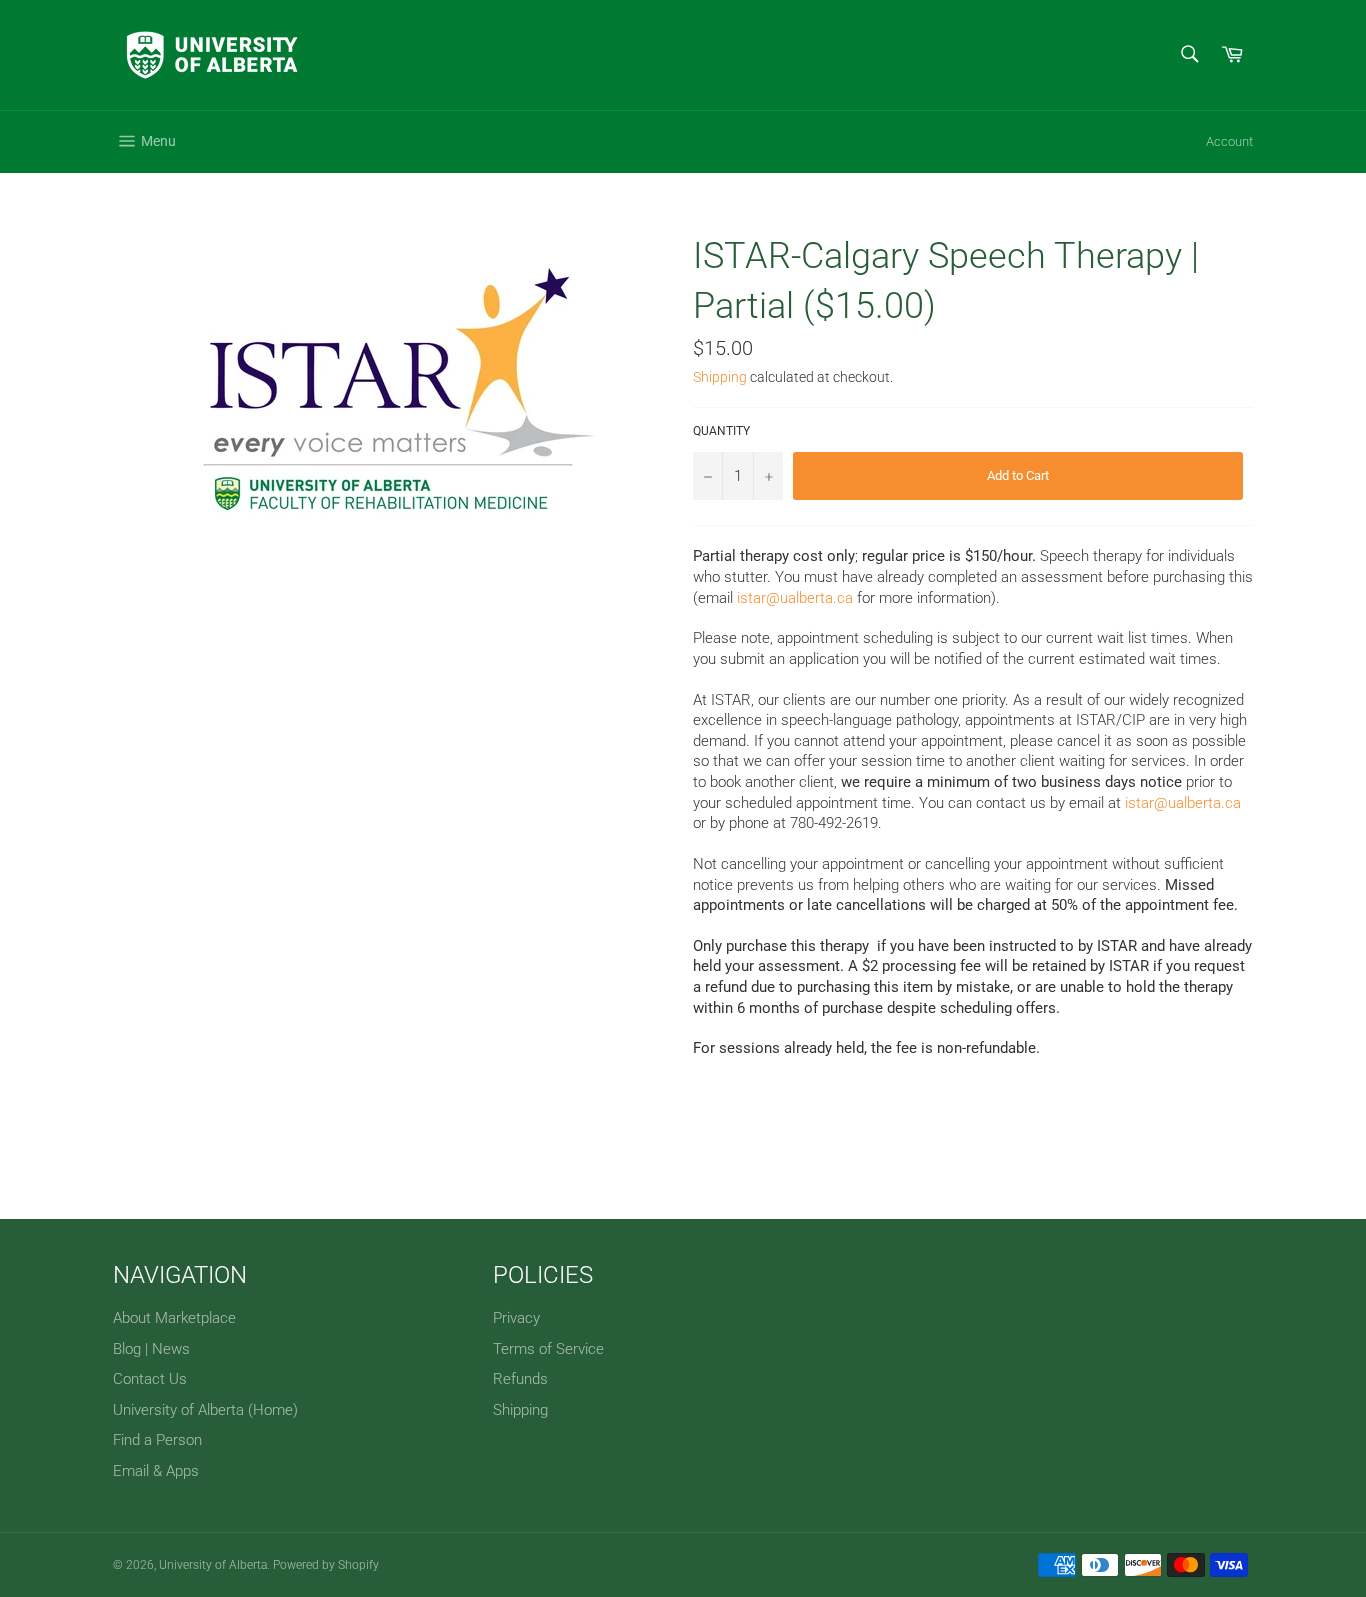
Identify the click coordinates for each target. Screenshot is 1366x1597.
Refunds (520, 1379)
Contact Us (150, 1379)
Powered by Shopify (326, 1565)
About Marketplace (174, 1318)
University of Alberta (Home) (205, 1410)
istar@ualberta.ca (795, 598)
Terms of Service (548, 1349)
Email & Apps (156, 1471)
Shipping (720, 377)
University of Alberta (213, 1565)
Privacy (516, 1318)
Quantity (721, 431)
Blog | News (151, 1349)
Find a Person (157, 1440)
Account (1229, 141)
